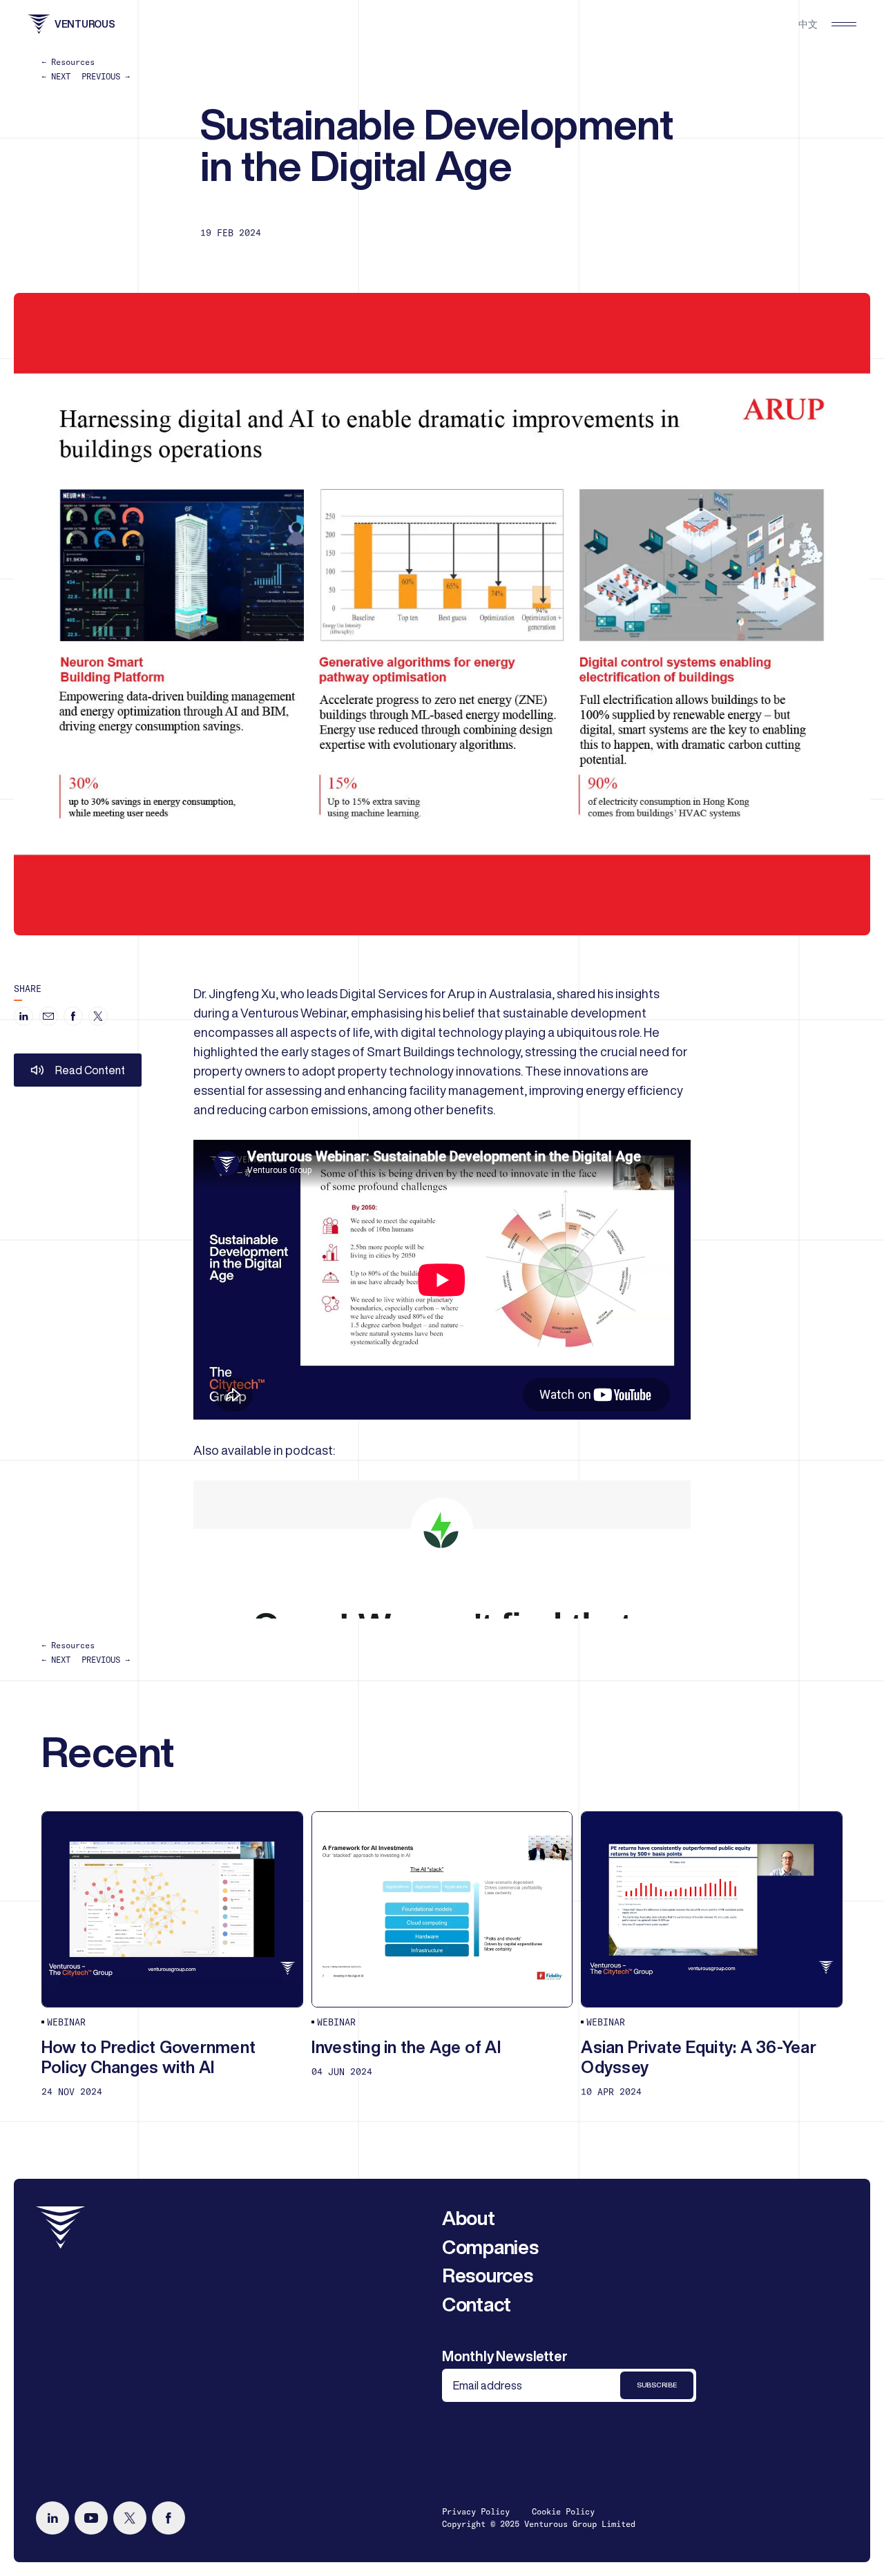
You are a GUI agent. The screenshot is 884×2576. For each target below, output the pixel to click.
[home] (61, 2227)
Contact (477, 2304)
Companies (490, 2247)
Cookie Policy (563, 2511)
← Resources (68, 62)
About (469, 2218)
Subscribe (657, 2385)
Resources (487, 2275)
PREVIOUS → (106, 76)
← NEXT (56, 76)
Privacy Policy (476, 2511)
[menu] (844, 24)
